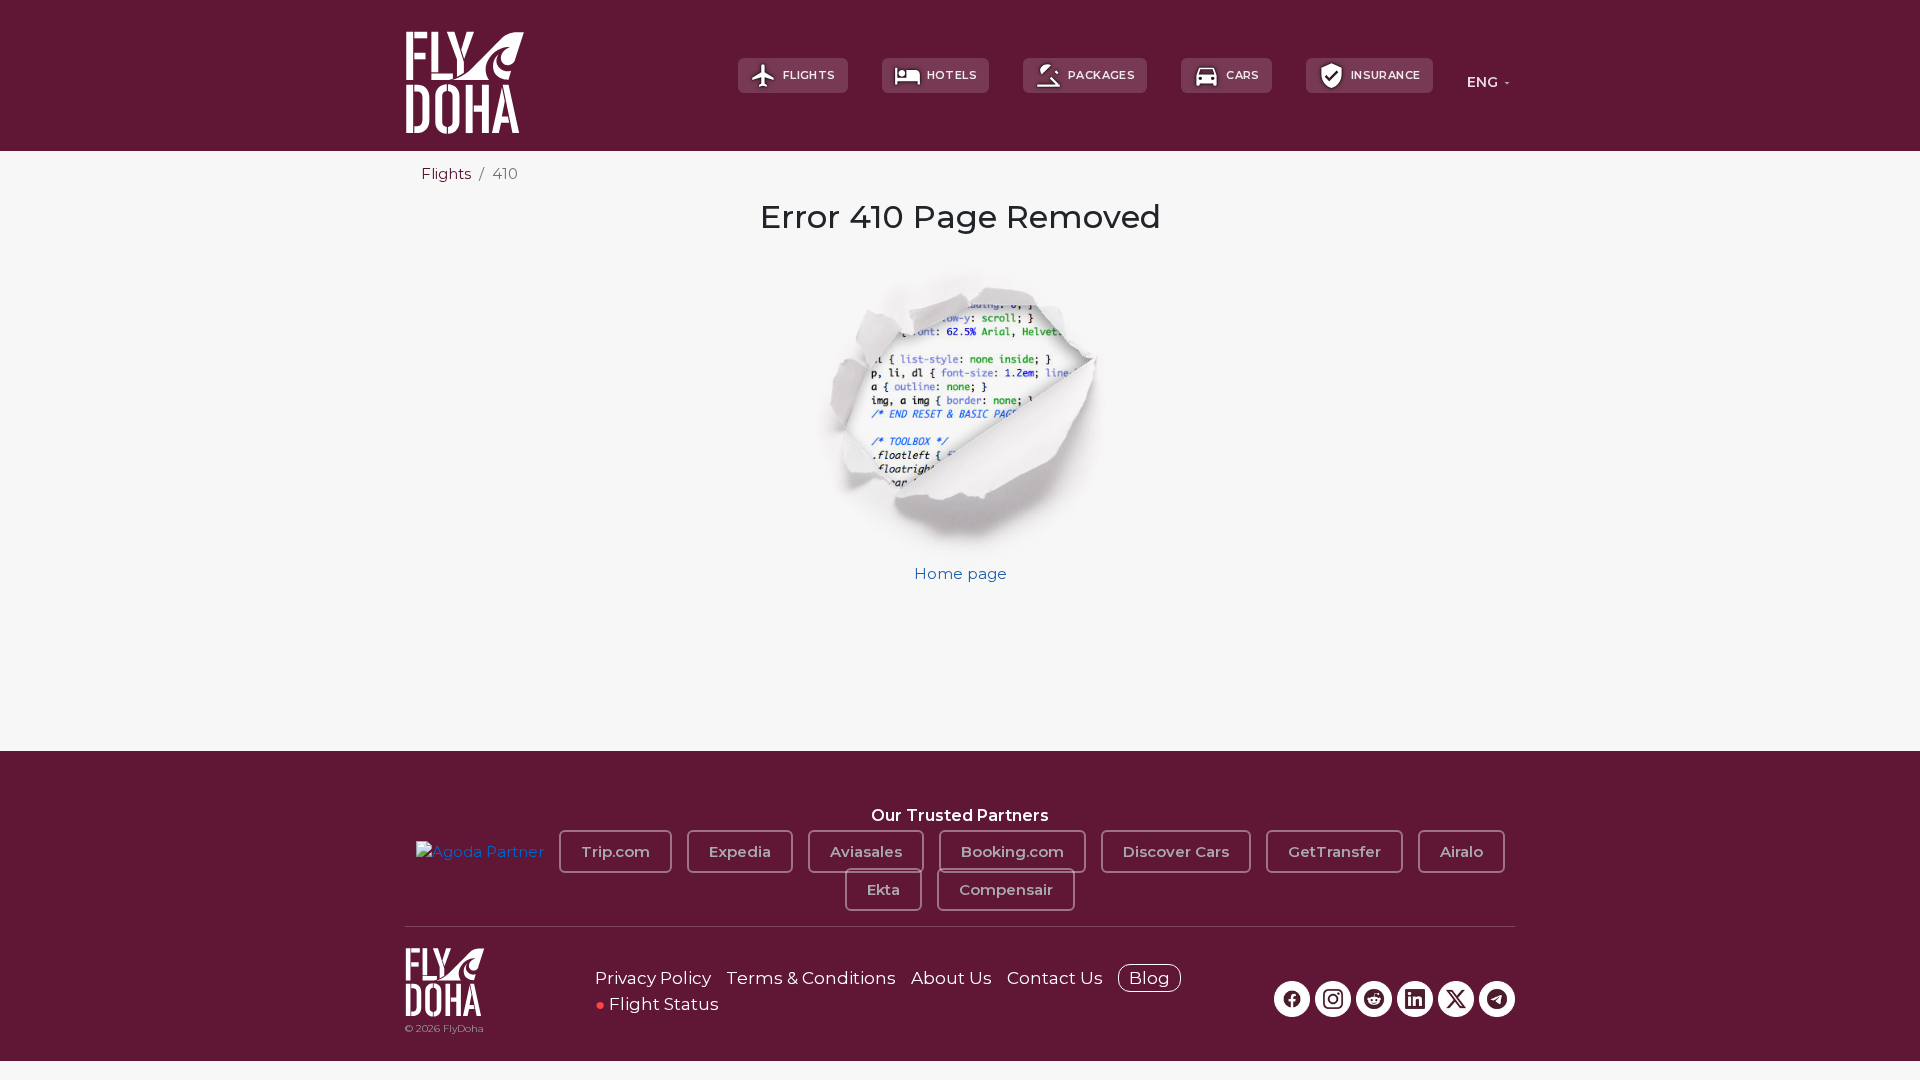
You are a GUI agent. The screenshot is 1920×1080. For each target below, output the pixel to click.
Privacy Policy (653, 978)
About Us (951, 978)
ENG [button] (1482, 82)
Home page (960, 573)
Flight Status (657, 1004)
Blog (1149, 978)
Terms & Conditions (811, 978)
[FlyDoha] (465, 75)
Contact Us (1055, 978)
